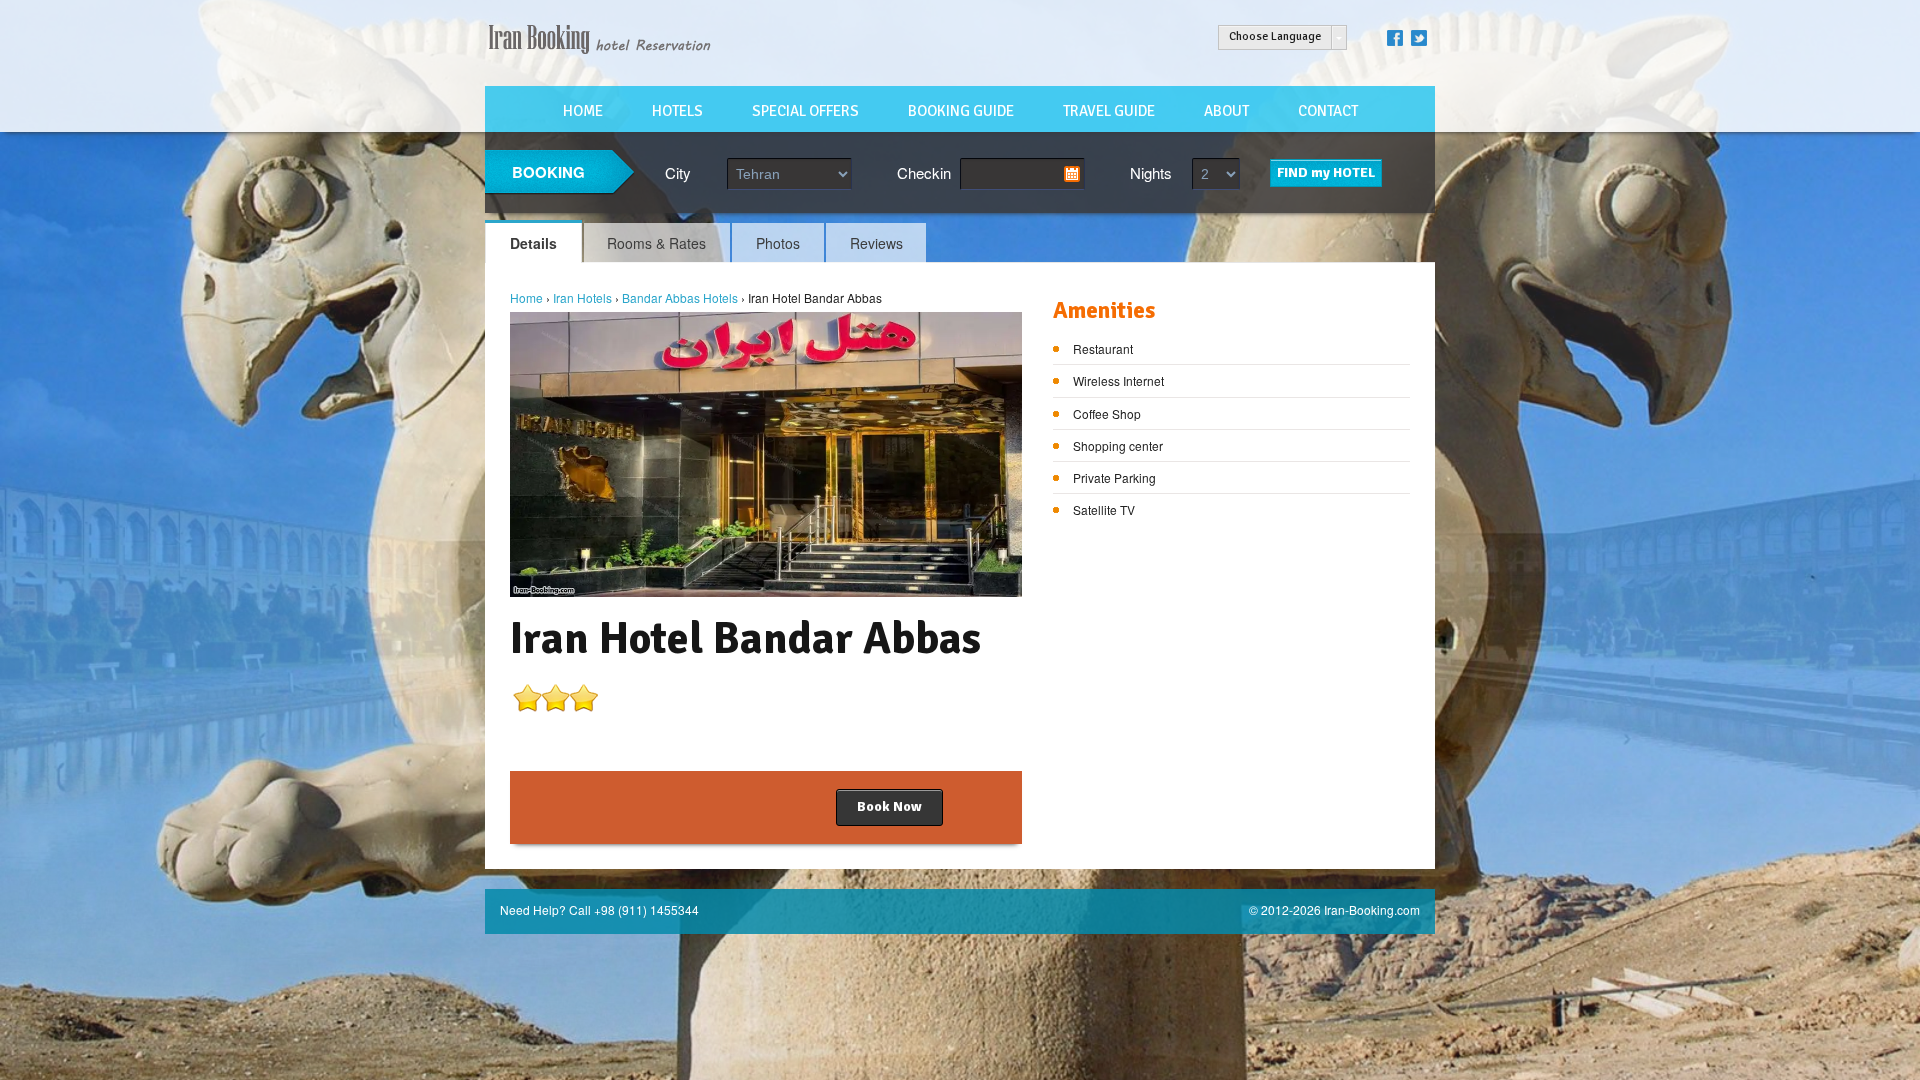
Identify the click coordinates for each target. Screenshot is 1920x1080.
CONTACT (1328, 111)
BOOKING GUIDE (961, 111)
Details (533, 243)
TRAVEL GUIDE (1109, 111)
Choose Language (1275, 36)
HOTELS (677, 111)
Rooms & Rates (656, 243)
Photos (778, 243)
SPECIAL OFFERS (805, 111)
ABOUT (1226, 111)
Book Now (889, 806)
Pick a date (1072, 174)
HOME (583, 111)
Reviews (876, 243)
